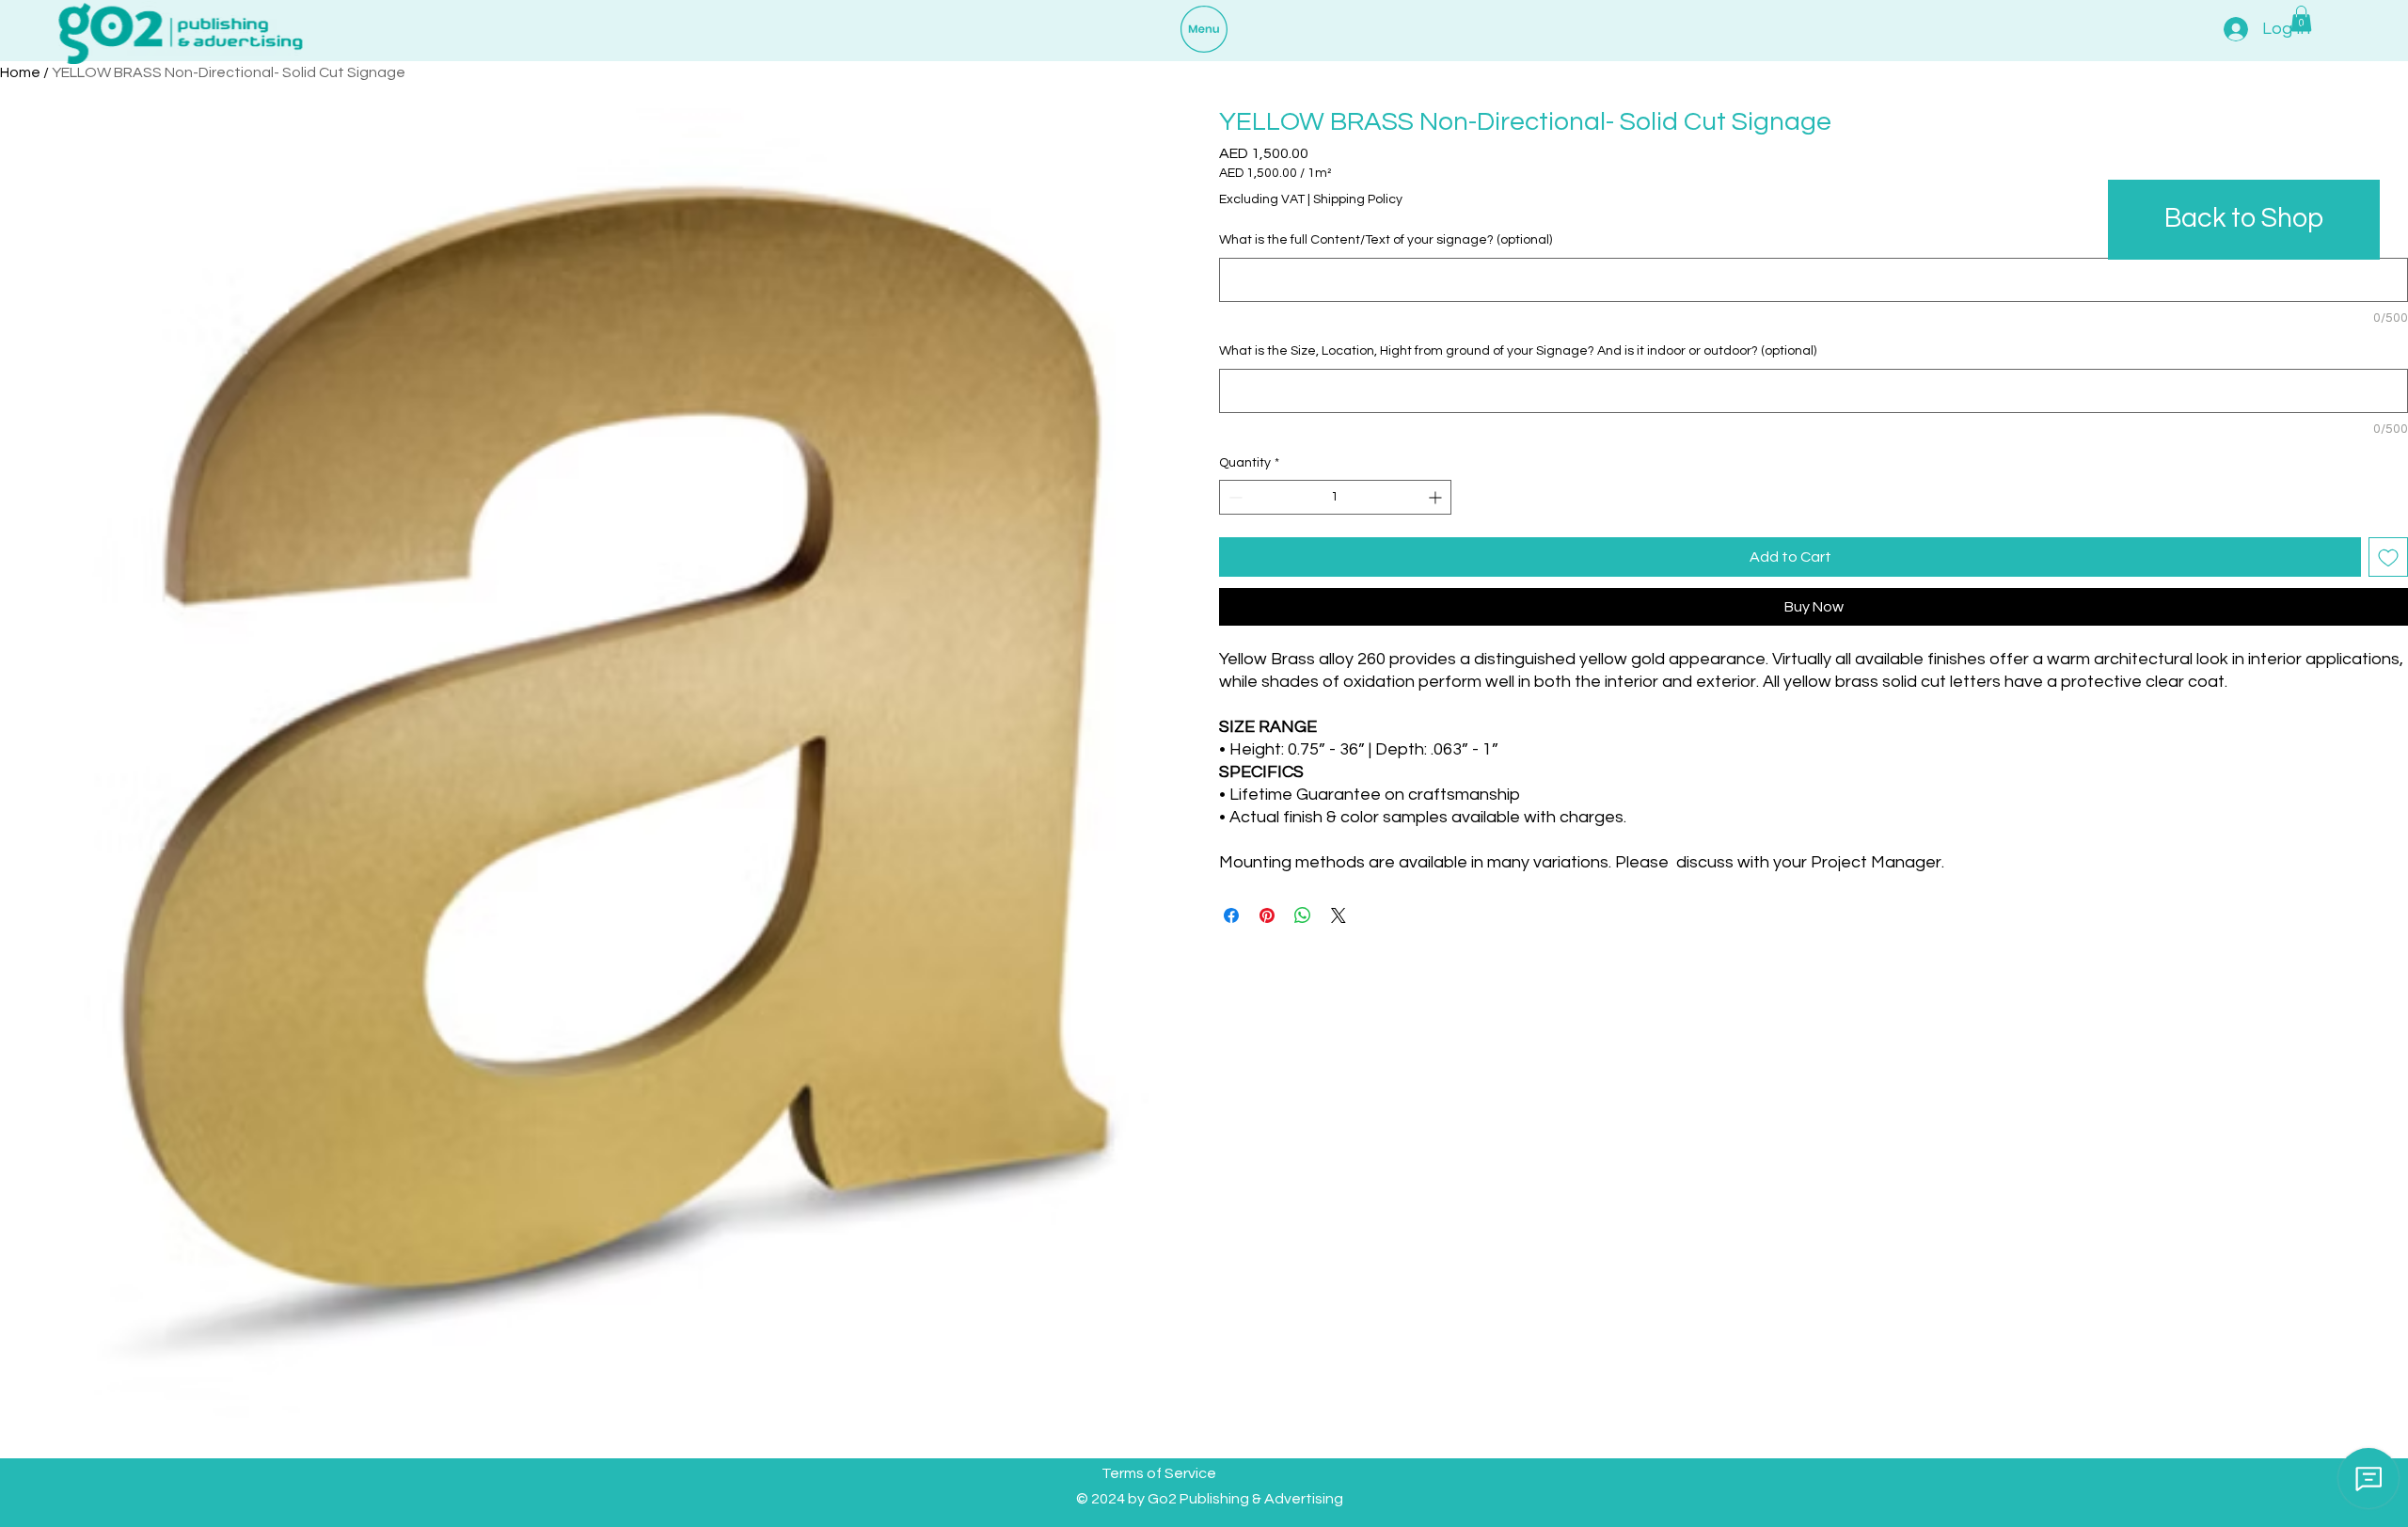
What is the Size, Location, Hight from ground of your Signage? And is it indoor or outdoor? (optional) (1518, 351)
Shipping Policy (1358, 199)
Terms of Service (1159, 1473)
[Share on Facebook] (1231, 915)
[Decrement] (1234, 497)
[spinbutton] (1335, 497)
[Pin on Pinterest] (1267, 915)
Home (20, 72)
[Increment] (1437, 497)
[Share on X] (1339, 915)
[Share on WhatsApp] (1303, 915)
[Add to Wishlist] (2388, 557)
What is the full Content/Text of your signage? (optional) (1386, 240)
